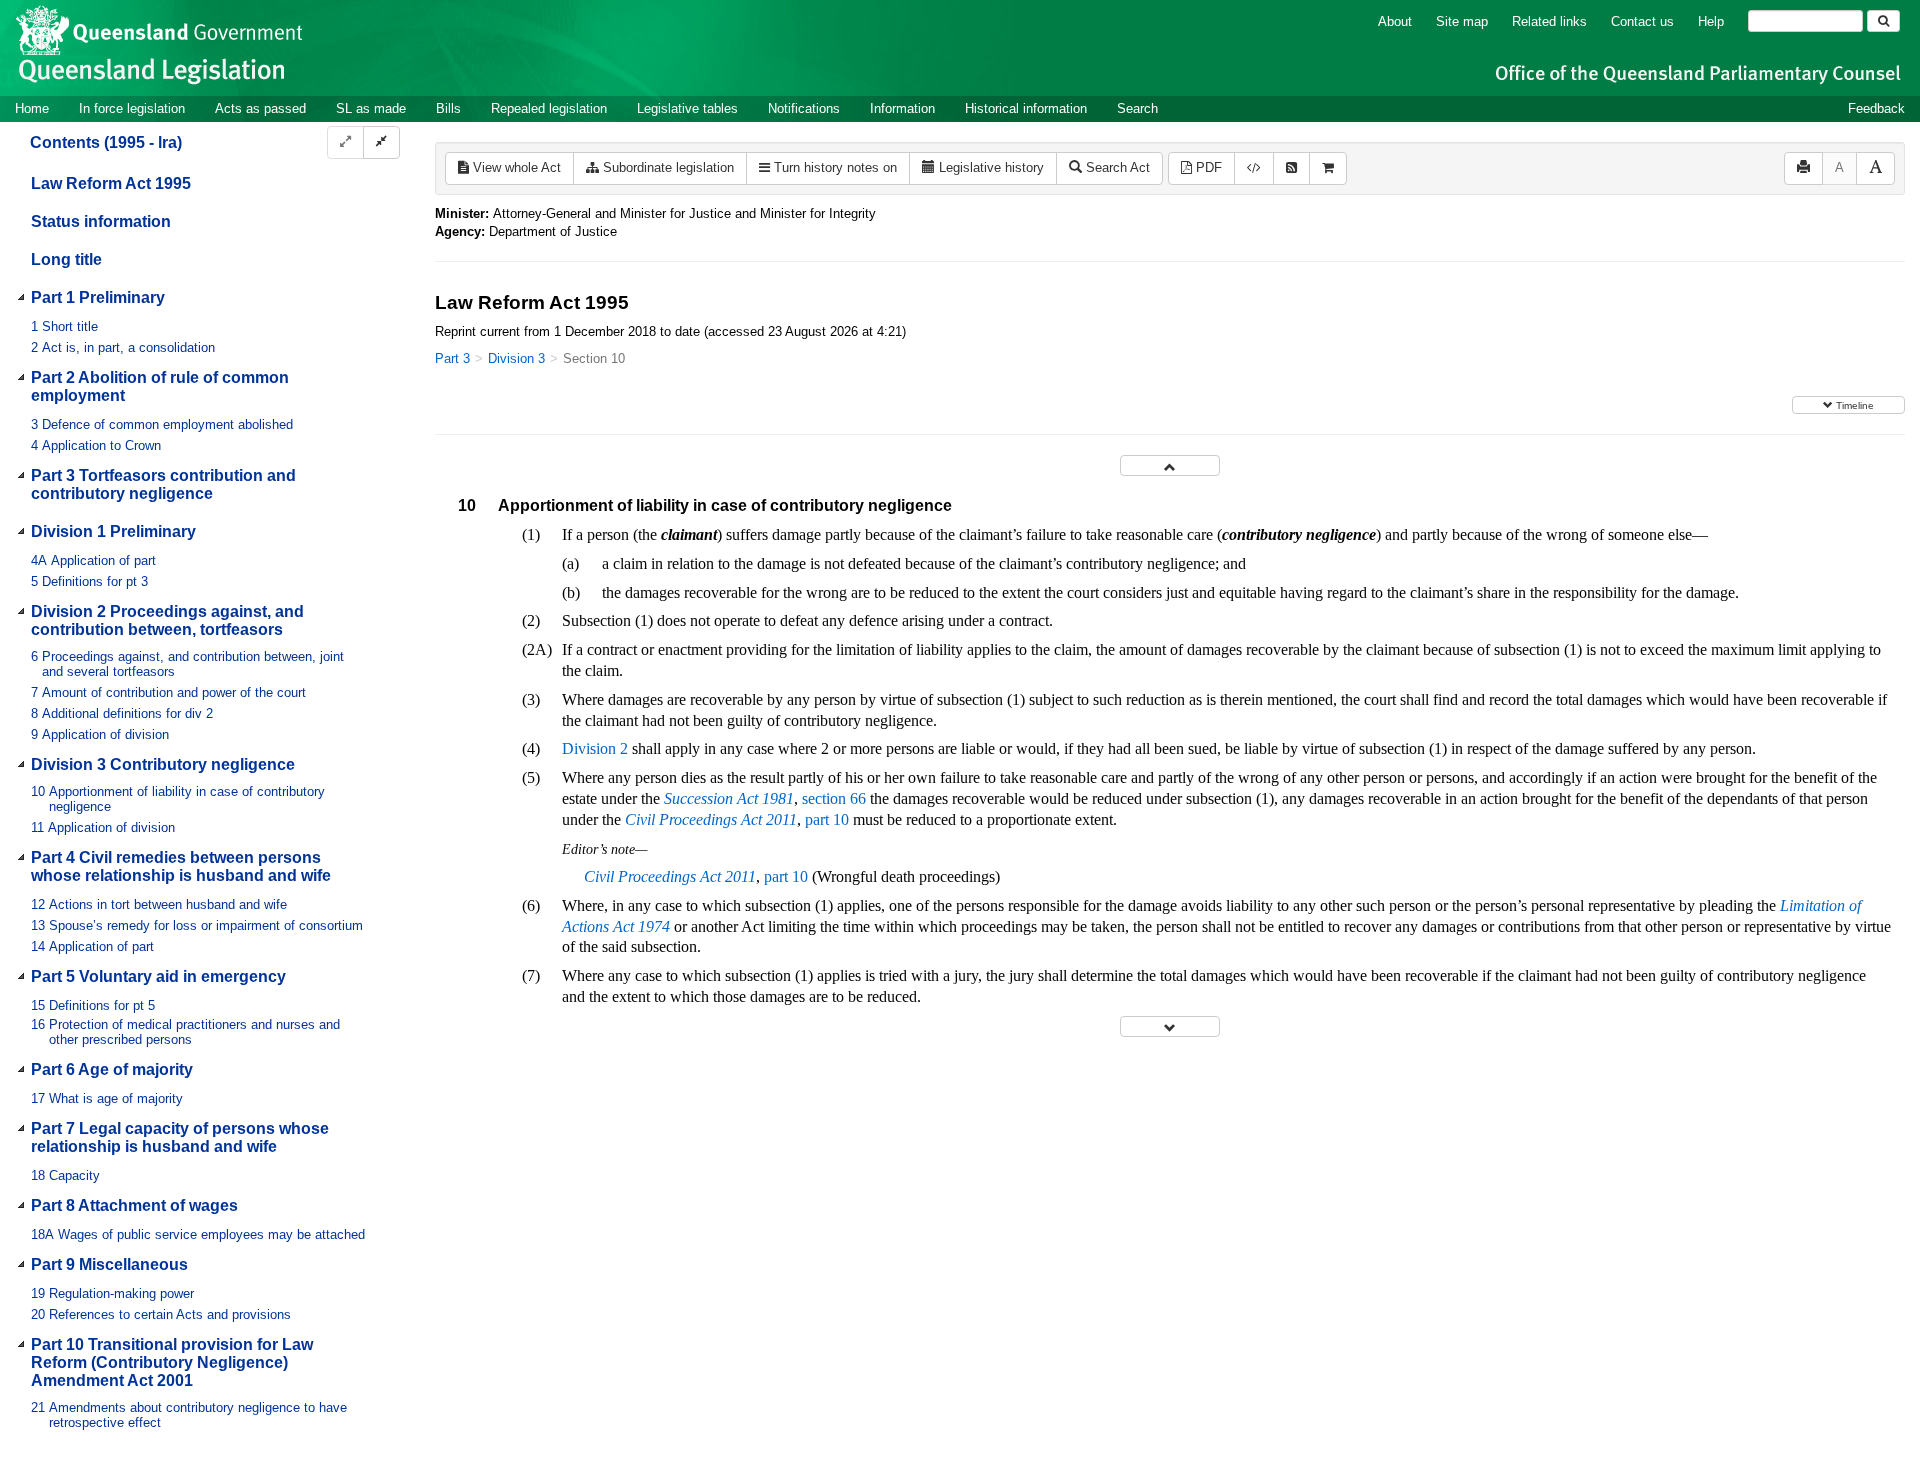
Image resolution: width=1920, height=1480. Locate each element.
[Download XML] (1254, 168)
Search (1137, 108)
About (1395, 21)
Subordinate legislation (666, 167)
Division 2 (595, 748)
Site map (1462, 21)
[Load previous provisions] (1170, 465)
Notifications (804, 108)
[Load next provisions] (1170, 1026)
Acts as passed (260, 108)
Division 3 (516, 358)
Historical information (1026, 108)
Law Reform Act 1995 (111, 183)
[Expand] (345, 142)
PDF (1207, 167)
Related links (1549, 21)
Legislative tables (687, 108)
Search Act (1116, 167)
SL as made (371, 108)
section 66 (834, 798)
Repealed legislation (549, 108)
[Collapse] (381, 142)
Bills (448, 108)
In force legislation (132, 108)
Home (32, 108)
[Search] (1883, 21)
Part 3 (452, 358)
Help (1711, 21)
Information (902, 108)
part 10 (827, 819)
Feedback (1876, 108)
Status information (101, 221)
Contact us (1642, 21)
